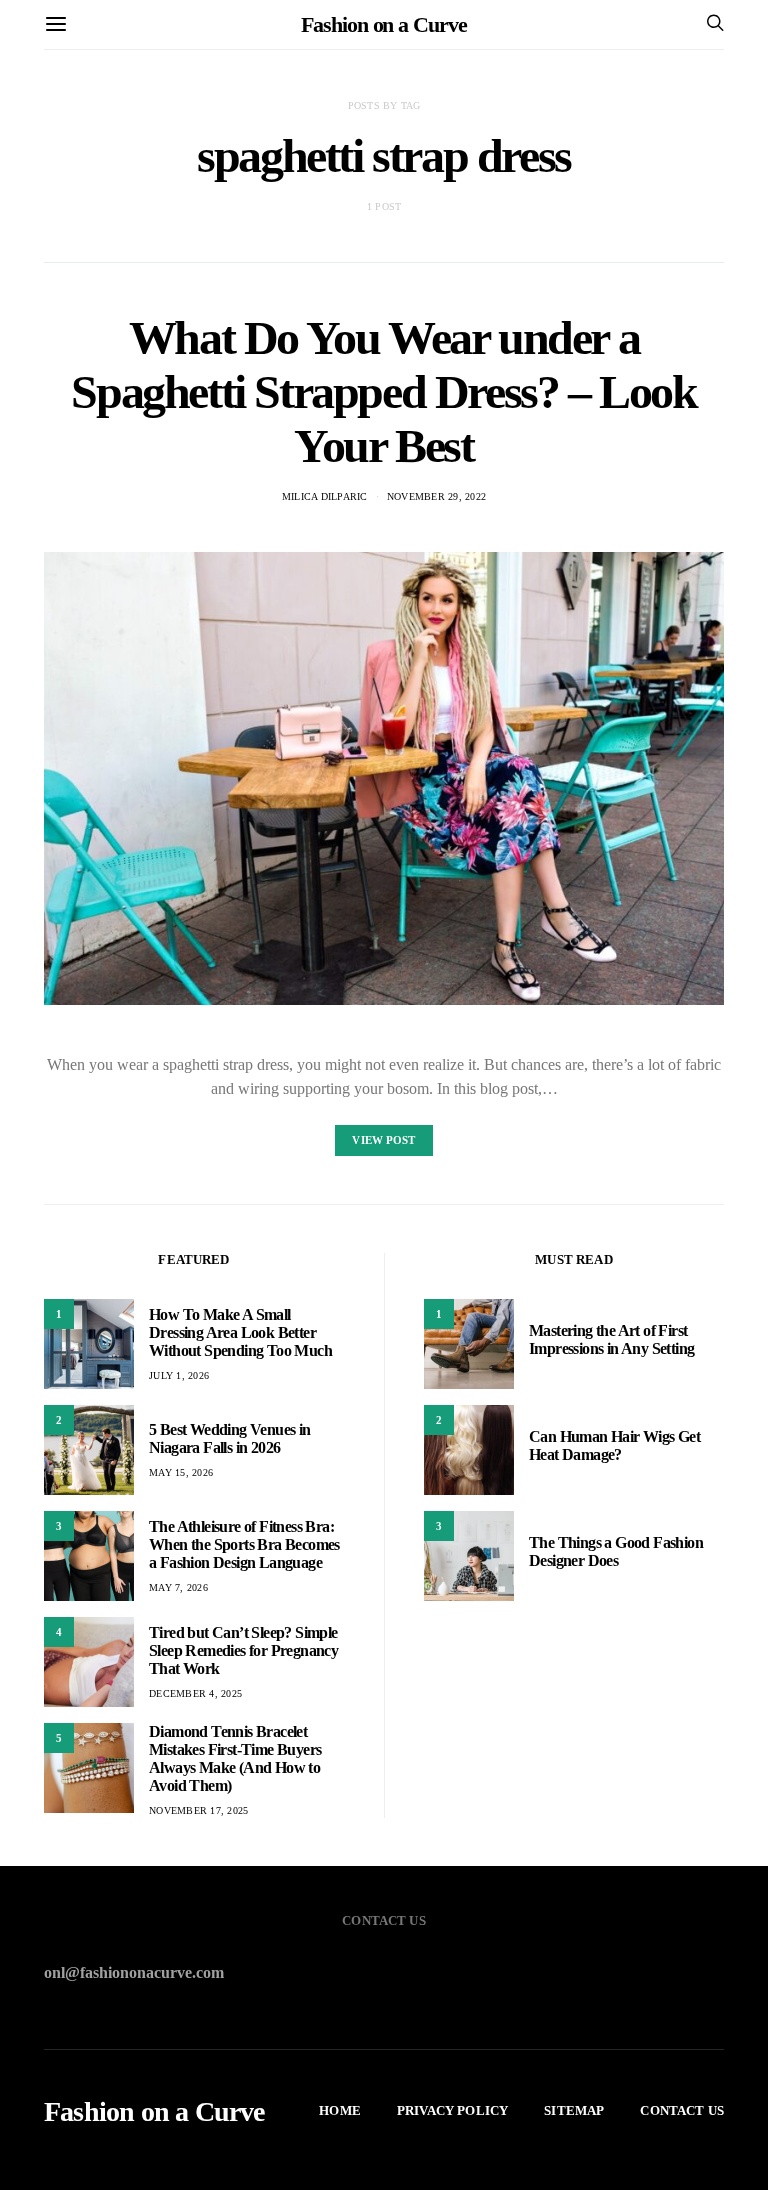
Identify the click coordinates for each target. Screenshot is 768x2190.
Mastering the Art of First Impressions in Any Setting (611, 1339)
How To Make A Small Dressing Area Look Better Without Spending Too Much (240, 1332)
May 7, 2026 (178, 1587)
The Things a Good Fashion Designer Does (616, 1551)
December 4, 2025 (195, 1693)
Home (340, 2110)
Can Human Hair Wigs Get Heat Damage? (614, 1445)
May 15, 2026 (181, 1472)
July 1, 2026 (179, 1375)
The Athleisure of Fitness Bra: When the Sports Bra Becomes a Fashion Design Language (244, 1544)
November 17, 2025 (198, 1810)
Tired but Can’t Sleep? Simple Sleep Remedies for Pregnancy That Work (243, 1650)
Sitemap (574, 2110)
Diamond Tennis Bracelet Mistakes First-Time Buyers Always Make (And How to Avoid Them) (235, 1758)
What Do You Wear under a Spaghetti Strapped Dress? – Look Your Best (383, 391)
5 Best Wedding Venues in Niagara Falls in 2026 (230, 1438)
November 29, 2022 (436, 496)
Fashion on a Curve (383, 24)
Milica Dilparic (325, 496)
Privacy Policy (452, 2110)
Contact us (682, 2110)
